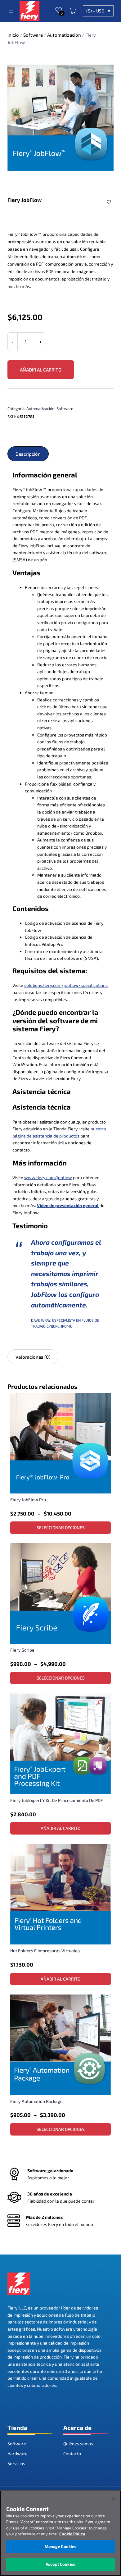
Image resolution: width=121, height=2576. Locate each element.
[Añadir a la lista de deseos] (110, 202)
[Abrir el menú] (11, 11)
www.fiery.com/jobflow (48, 1177)
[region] (60, 2533)
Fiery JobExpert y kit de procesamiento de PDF (57, 1800)
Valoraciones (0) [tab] (33, 1357)
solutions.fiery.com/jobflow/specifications (66, 985)
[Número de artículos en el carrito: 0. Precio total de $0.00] (73, 11)
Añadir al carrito (41, 370)
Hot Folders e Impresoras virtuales (45, 1951)
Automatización (64, 35)
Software (33, 35)
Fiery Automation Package (36, 2101)
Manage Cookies (61, 2546)
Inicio (13, 35)
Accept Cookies (60, 2564)
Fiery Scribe (22, 1650)
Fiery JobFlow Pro (28, 1500)
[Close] (114, 2499)
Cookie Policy (72, 2534)
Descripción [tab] (28, 454)
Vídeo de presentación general (68, 1205)
